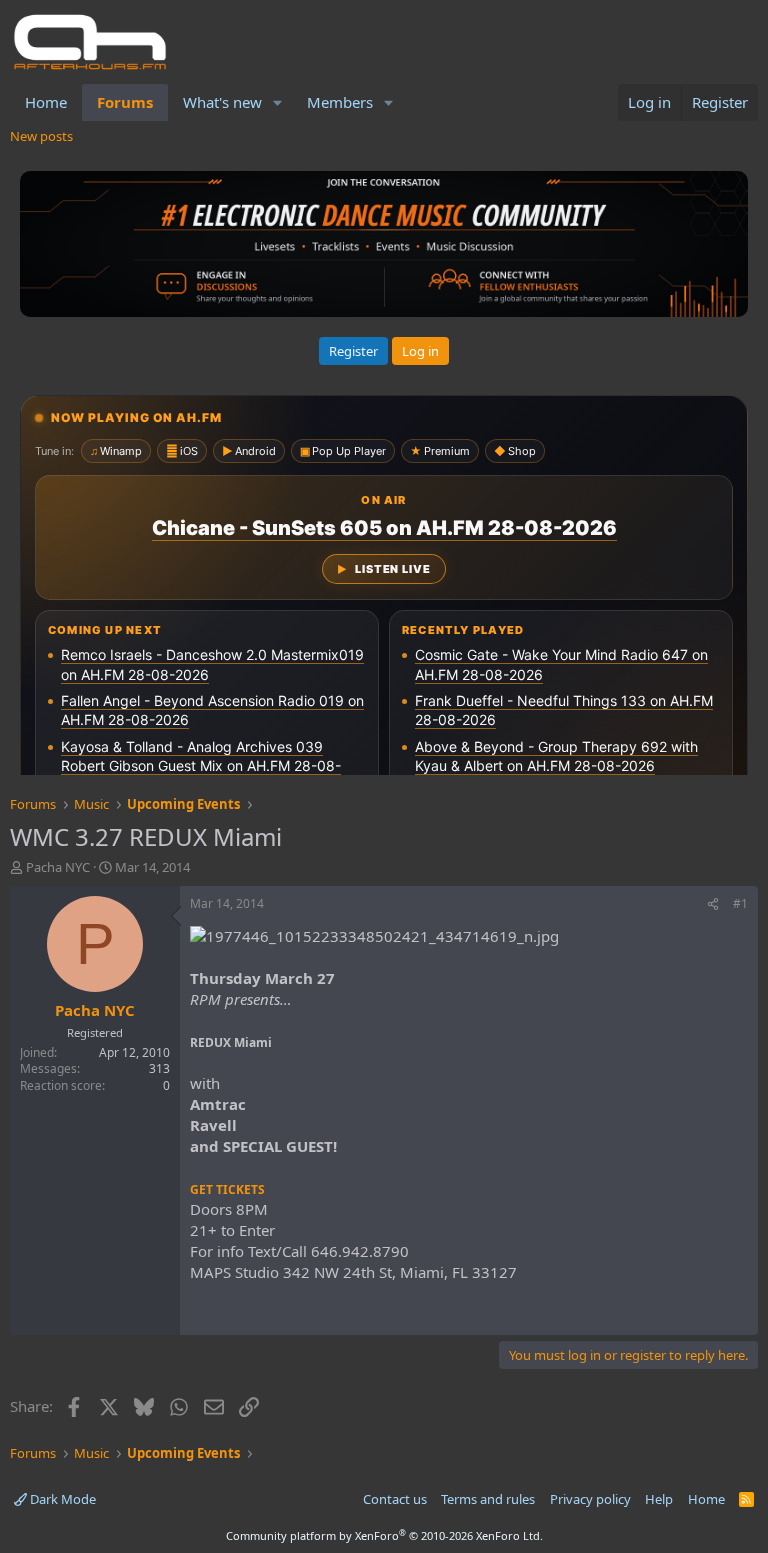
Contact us (395, 1499)
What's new (222, 102)
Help (659, 1499)
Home (46, 102)
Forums (125, 102)
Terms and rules (488, 1499)
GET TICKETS (227, 1189)
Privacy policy (590, 1499)
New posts (41, 136)
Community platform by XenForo (384, 1535)
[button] (278, 102)
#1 (740, 903)
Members (340, 102)
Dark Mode (61, 1499)
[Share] (713, 904)
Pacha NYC (58, 867)
